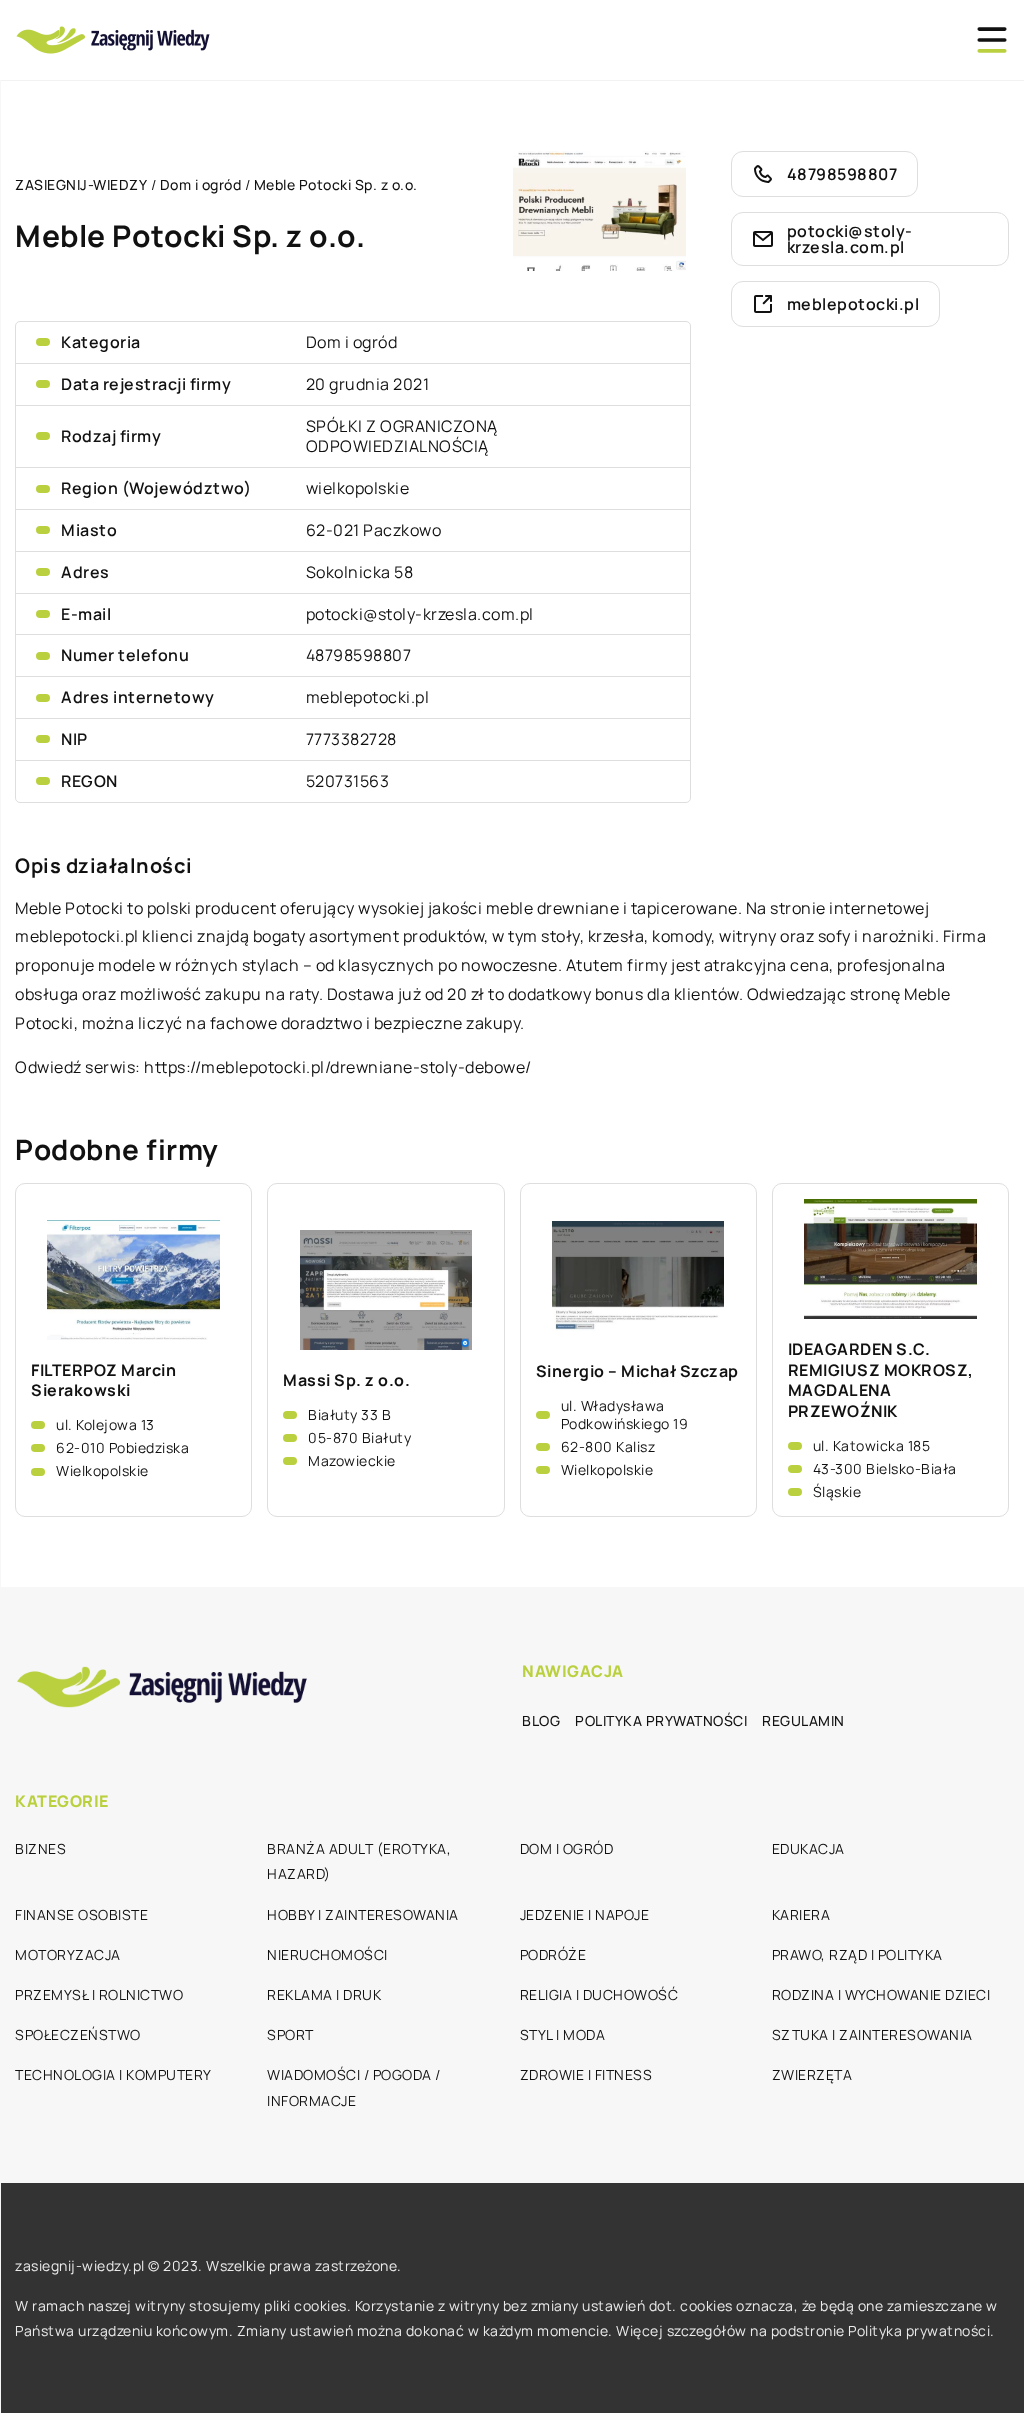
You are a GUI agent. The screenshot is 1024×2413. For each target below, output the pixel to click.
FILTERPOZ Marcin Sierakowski (103, 1381)
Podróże (553, 1954)
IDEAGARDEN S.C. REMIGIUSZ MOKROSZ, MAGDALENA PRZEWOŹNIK (881, 1380)
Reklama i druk (324, 1994)
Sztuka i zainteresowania (872, 2034)
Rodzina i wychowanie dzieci (881, 1994)
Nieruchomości (327, 1954)
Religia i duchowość (599, 1994)
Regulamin (803, 1720)
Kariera (801, 1914)
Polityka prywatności (661, 1720)
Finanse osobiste (81, 1914)
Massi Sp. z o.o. (346, 1380)
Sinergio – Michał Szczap (637, 1371)
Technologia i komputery (113, 2074)
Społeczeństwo (78, 2034)
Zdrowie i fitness (586, 2074)
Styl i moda (563, 2034)
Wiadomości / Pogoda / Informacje (354, 2087)
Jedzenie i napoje (585, 1914)
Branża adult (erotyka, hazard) (359, 1861)
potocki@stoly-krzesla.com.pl (420, 614)
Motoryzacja (68, 1954)
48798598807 (359, 655)
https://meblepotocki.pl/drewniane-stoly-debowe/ (338, 1067)
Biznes (40, 1848)
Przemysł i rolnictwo (99, 1994)
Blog (541, 1720)
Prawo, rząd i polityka (857, 1954)
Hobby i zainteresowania (363, 1914)
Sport (290, 2034)
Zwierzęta (812, 2074)
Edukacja (808, 1848)
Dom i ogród (352, 342)
